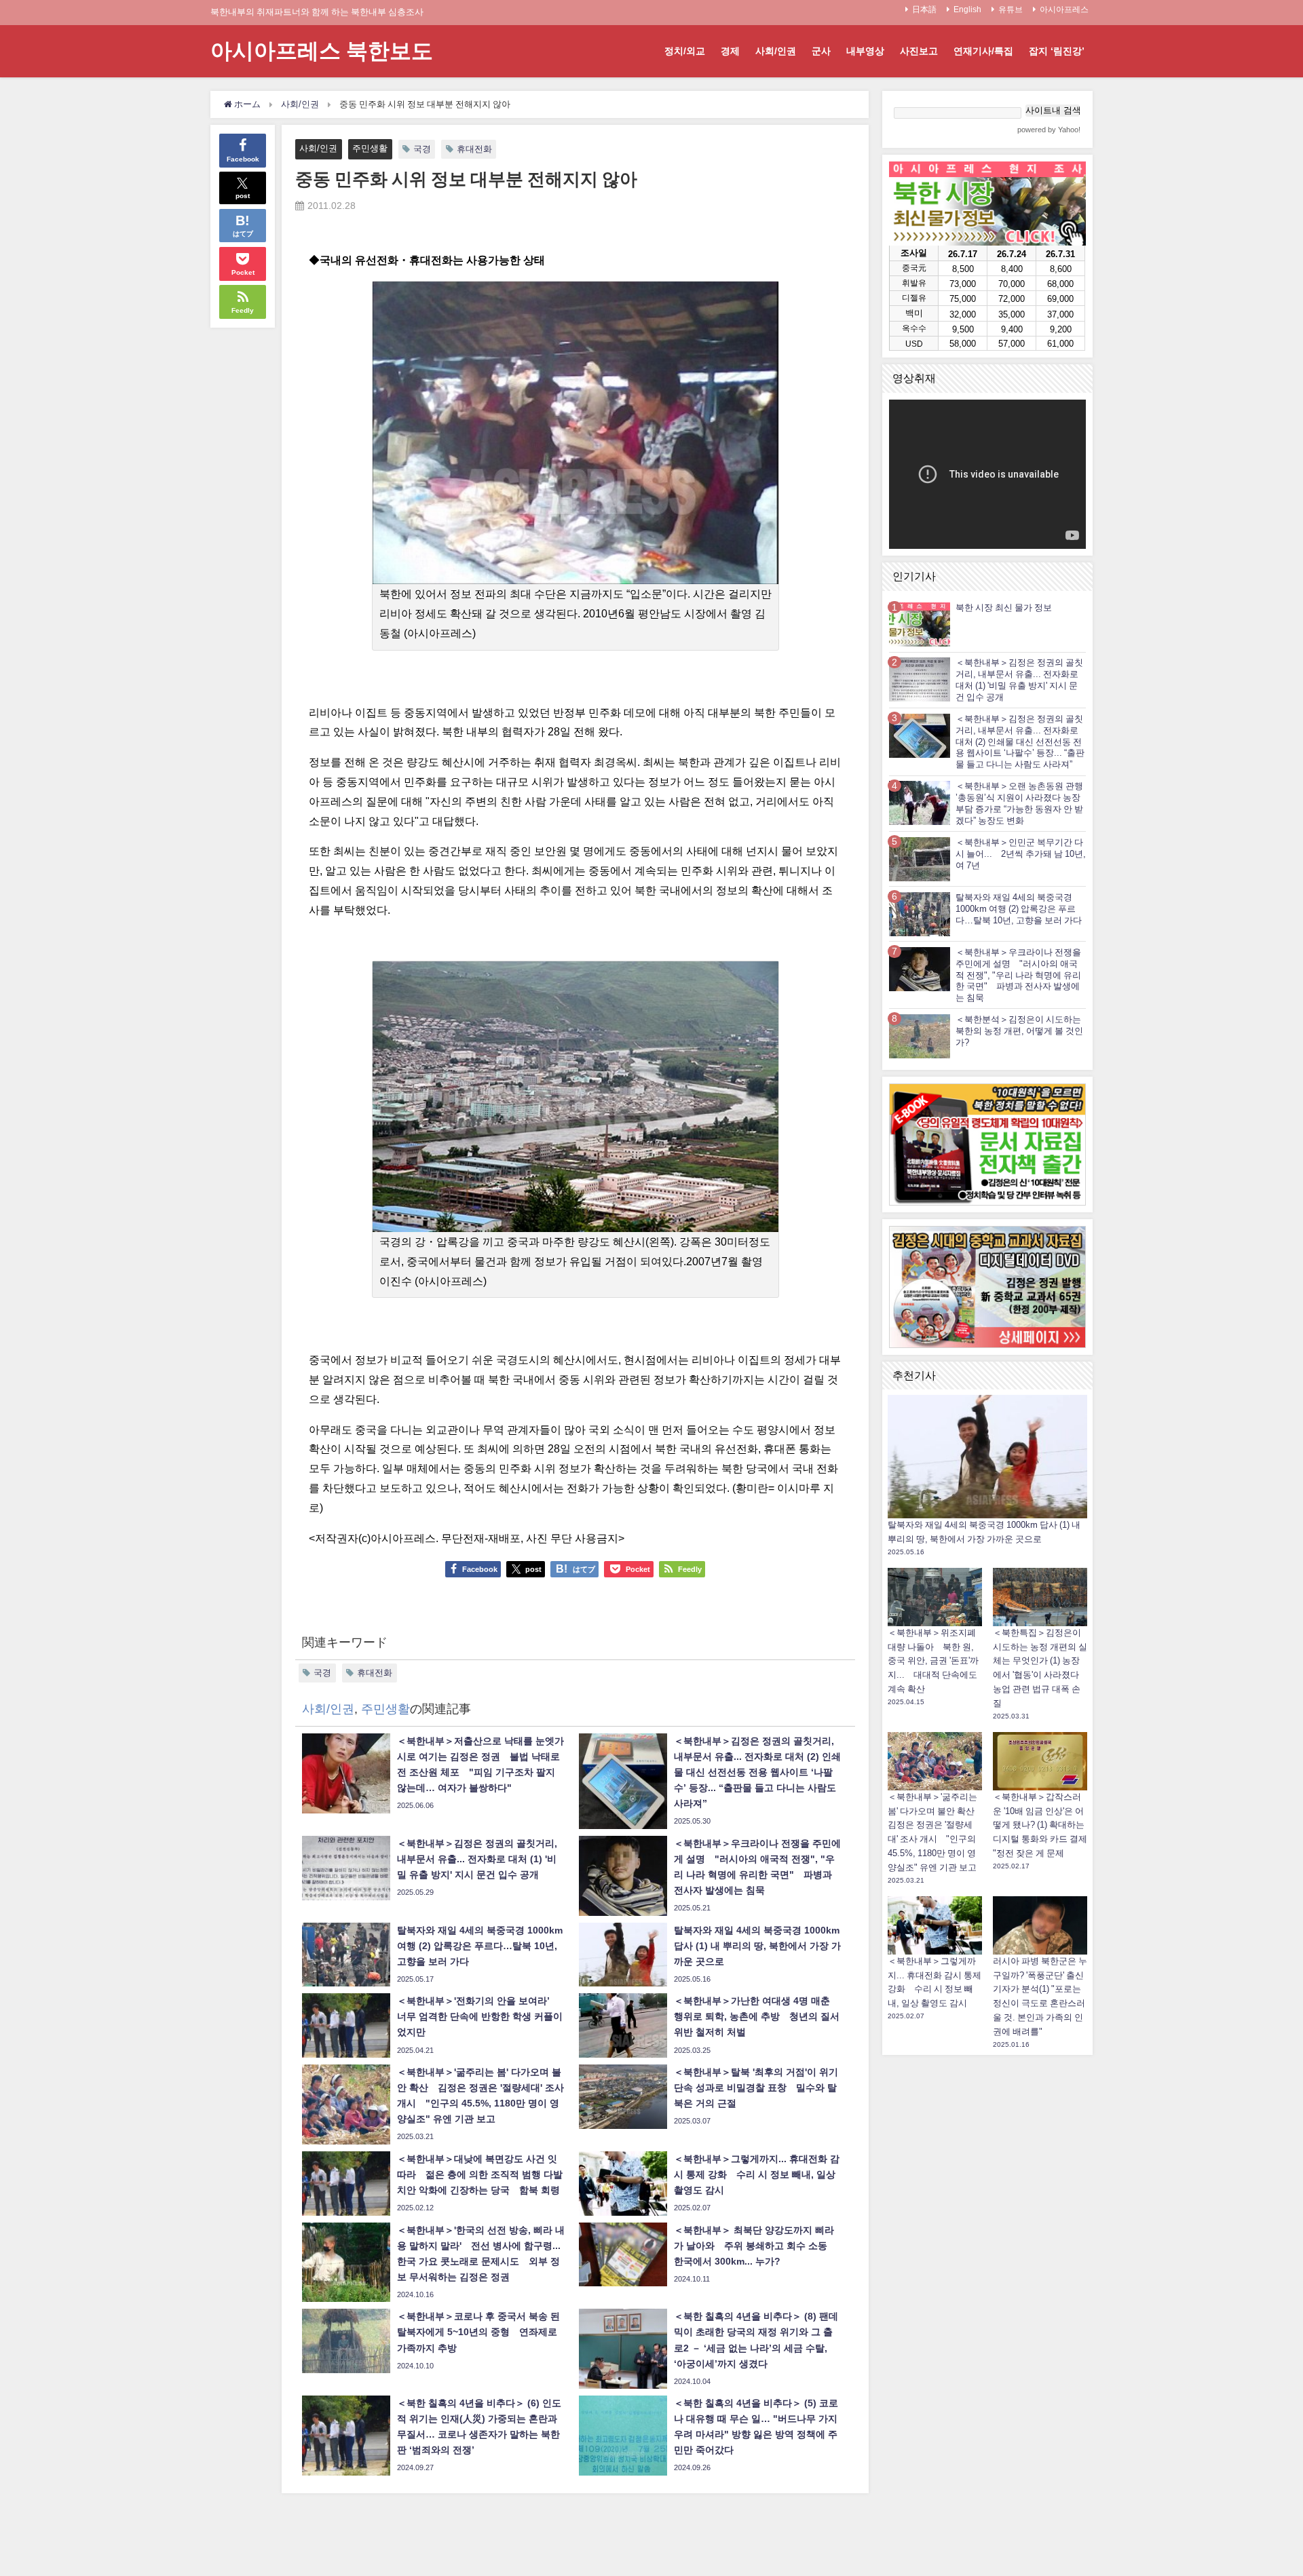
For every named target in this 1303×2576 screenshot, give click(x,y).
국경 (422, 149)
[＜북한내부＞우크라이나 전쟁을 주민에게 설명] (920, 968)
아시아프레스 (1064, 9)
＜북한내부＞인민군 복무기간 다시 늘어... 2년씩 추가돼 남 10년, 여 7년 (1021, 854)
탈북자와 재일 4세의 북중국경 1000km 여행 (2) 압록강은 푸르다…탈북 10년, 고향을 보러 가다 (1019, 909)
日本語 (924, 9)
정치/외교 (685, 51)
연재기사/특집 (983, 51)
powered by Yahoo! (1049, 130)
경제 (730, 51)
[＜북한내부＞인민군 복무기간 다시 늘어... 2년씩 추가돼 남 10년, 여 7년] (920, 859)
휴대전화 (474, 149)
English (967, 9)
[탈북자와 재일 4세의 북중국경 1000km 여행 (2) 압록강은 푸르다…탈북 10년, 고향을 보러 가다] (920, 914)
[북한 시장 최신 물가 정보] (920, 624)
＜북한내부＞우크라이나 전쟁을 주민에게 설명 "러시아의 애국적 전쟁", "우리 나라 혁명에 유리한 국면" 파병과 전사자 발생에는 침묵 (1018, 975)
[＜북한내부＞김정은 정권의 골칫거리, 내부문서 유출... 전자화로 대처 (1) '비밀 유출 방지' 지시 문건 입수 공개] (920, 679)
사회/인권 (776, 51)
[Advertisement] (987, 2265)
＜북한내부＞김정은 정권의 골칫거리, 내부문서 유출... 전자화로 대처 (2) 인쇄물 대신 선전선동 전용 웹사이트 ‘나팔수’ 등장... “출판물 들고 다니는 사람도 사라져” (1020, 742)
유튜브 (1011, 9)
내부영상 (865, 51)
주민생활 (370, 148)
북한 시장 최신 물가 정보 (1004, 608)
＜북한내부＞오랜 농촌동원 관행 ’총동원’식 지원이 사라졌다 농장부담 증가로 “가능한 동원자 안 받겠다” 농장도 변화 (1019, 803)
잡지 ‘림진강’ (1057, 51)
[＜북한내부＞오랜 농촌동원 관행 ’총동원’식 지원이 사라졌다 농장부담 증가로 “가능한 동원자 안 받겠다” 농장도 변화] (920, 803)
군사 (821, 51)
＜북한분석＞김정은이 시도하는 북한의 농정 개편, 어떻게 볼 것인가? (1019, 1031)
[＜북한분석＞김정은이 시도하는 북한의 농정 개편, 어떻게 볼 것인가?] (920, 1036)
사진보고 (919, 51)
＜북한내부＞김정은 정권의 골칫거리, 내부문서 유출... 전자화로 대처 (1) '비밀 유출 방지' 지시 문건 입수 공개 (1019, 679)
